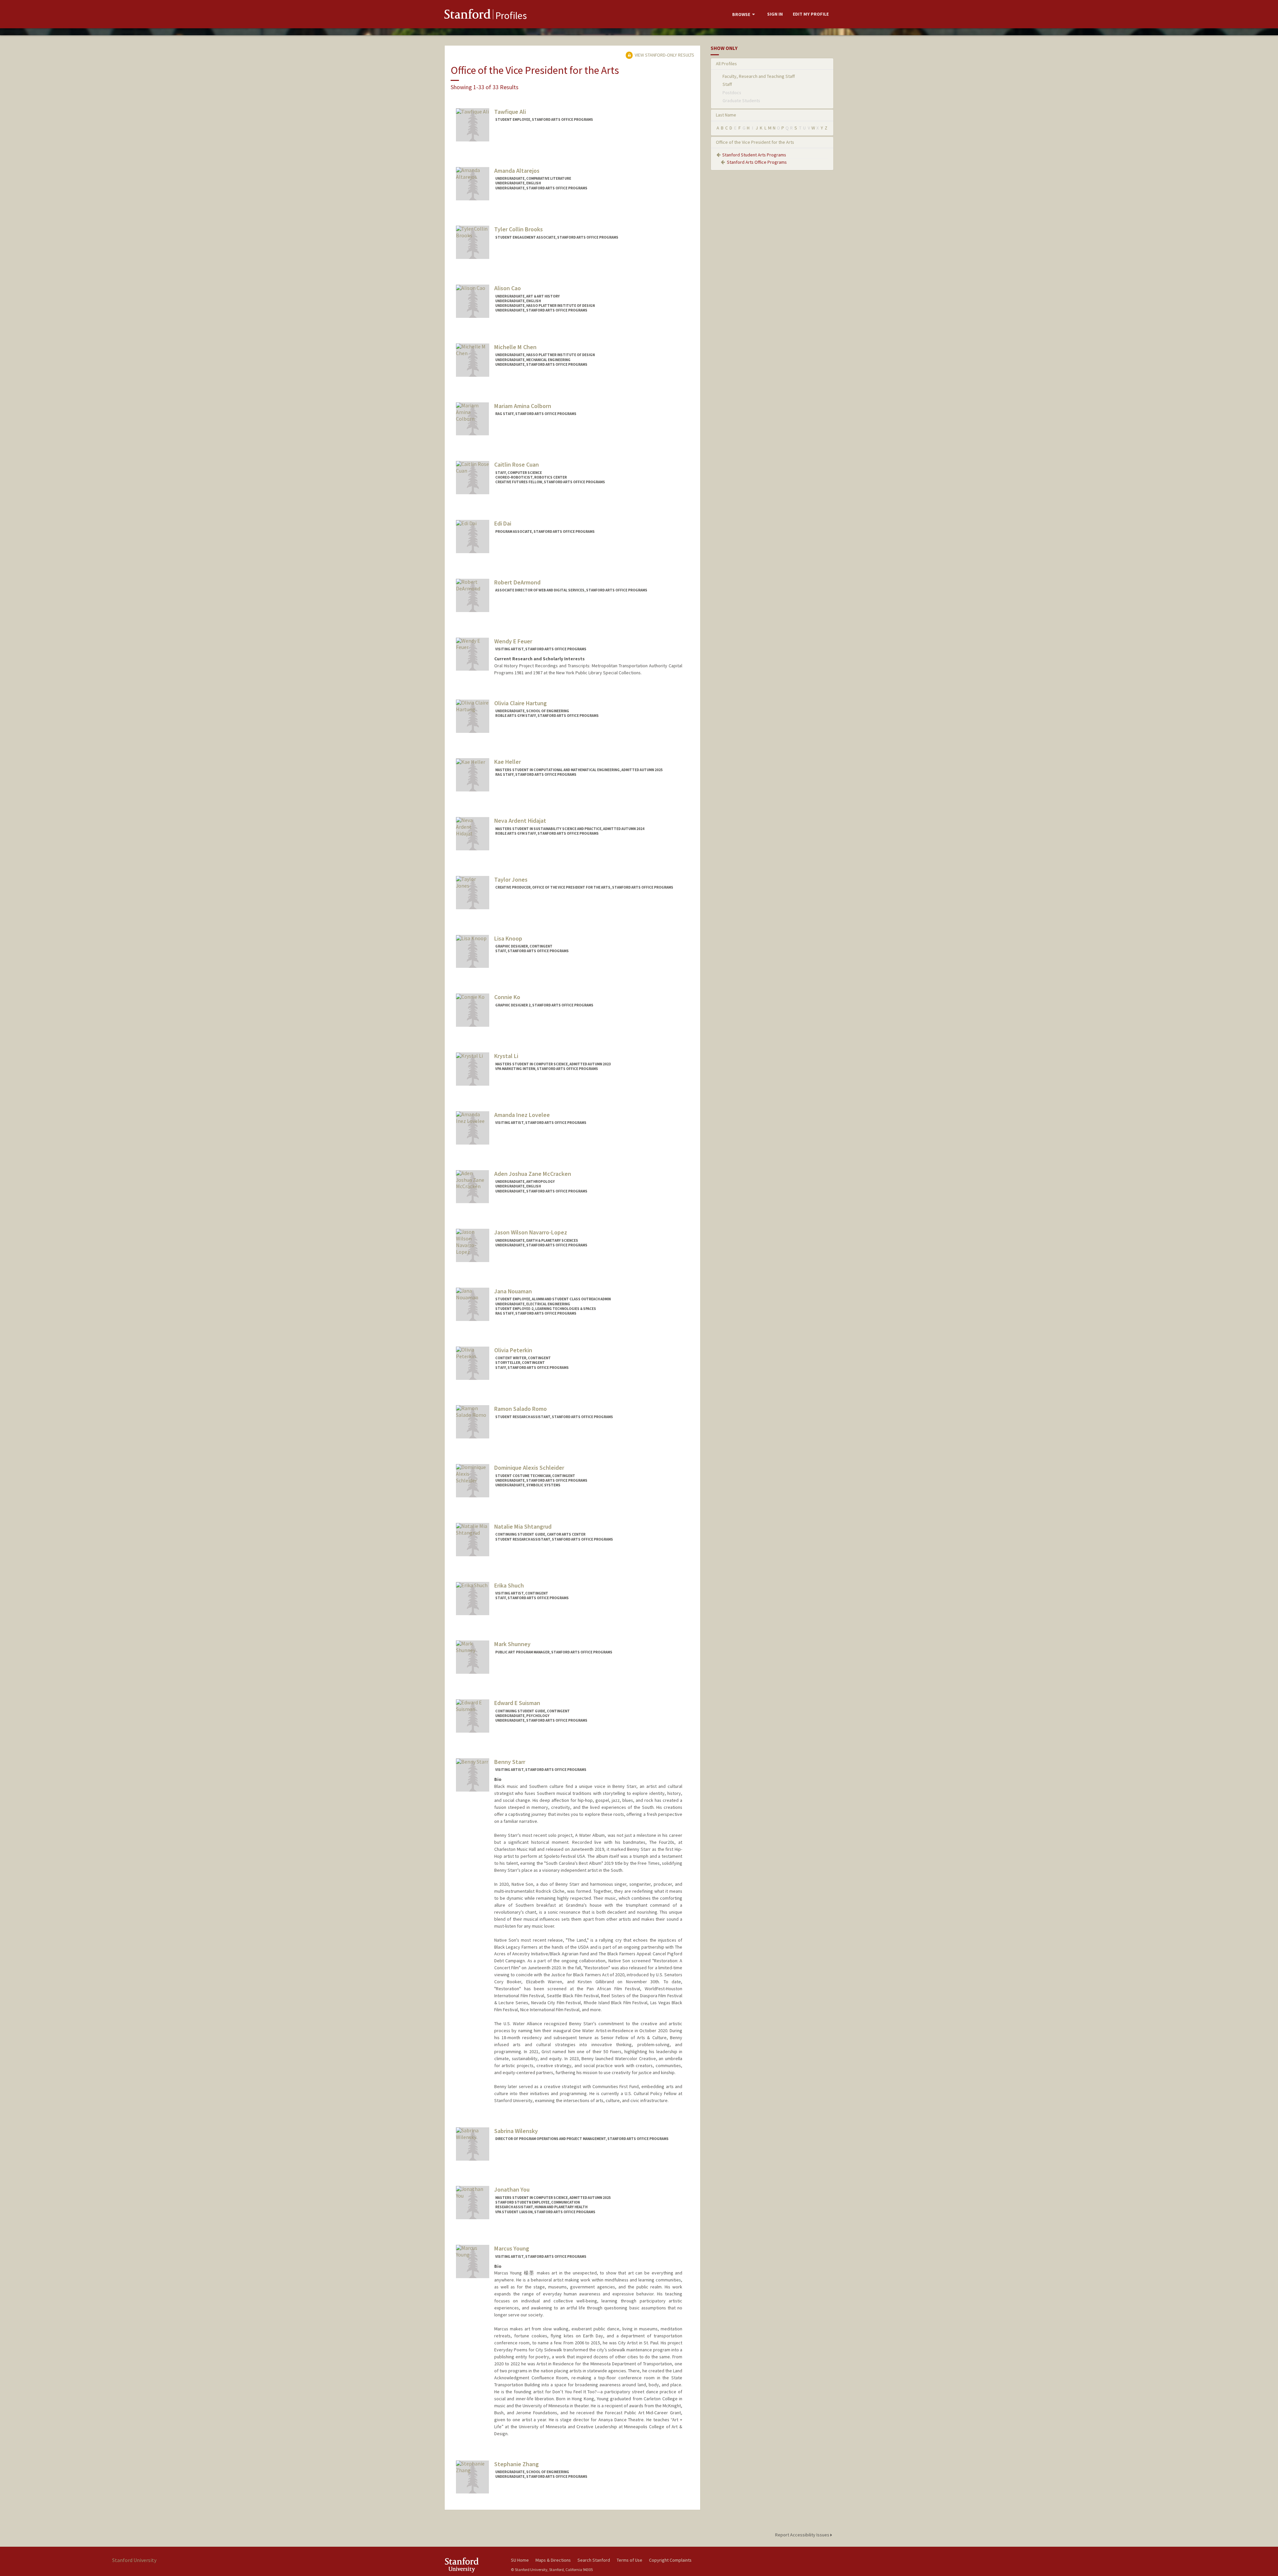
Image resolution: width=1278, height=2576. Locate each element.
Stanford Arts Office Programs (757, 162)
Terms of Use (630, 2560)
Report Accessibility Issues (803, 2535)
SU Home (520, 2560)
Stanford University (473, 2565)
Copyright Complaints (670, 2560)
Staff (727, 84)
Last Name (726, 115)
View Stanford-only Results (664, 55)
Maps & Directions (553, 2560)
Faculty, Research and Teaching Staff (759, 76)
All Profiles (726, 64)
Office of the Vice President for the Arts (755, 142)
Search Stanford (594, 2560)
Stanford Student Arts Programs (754, 155)
